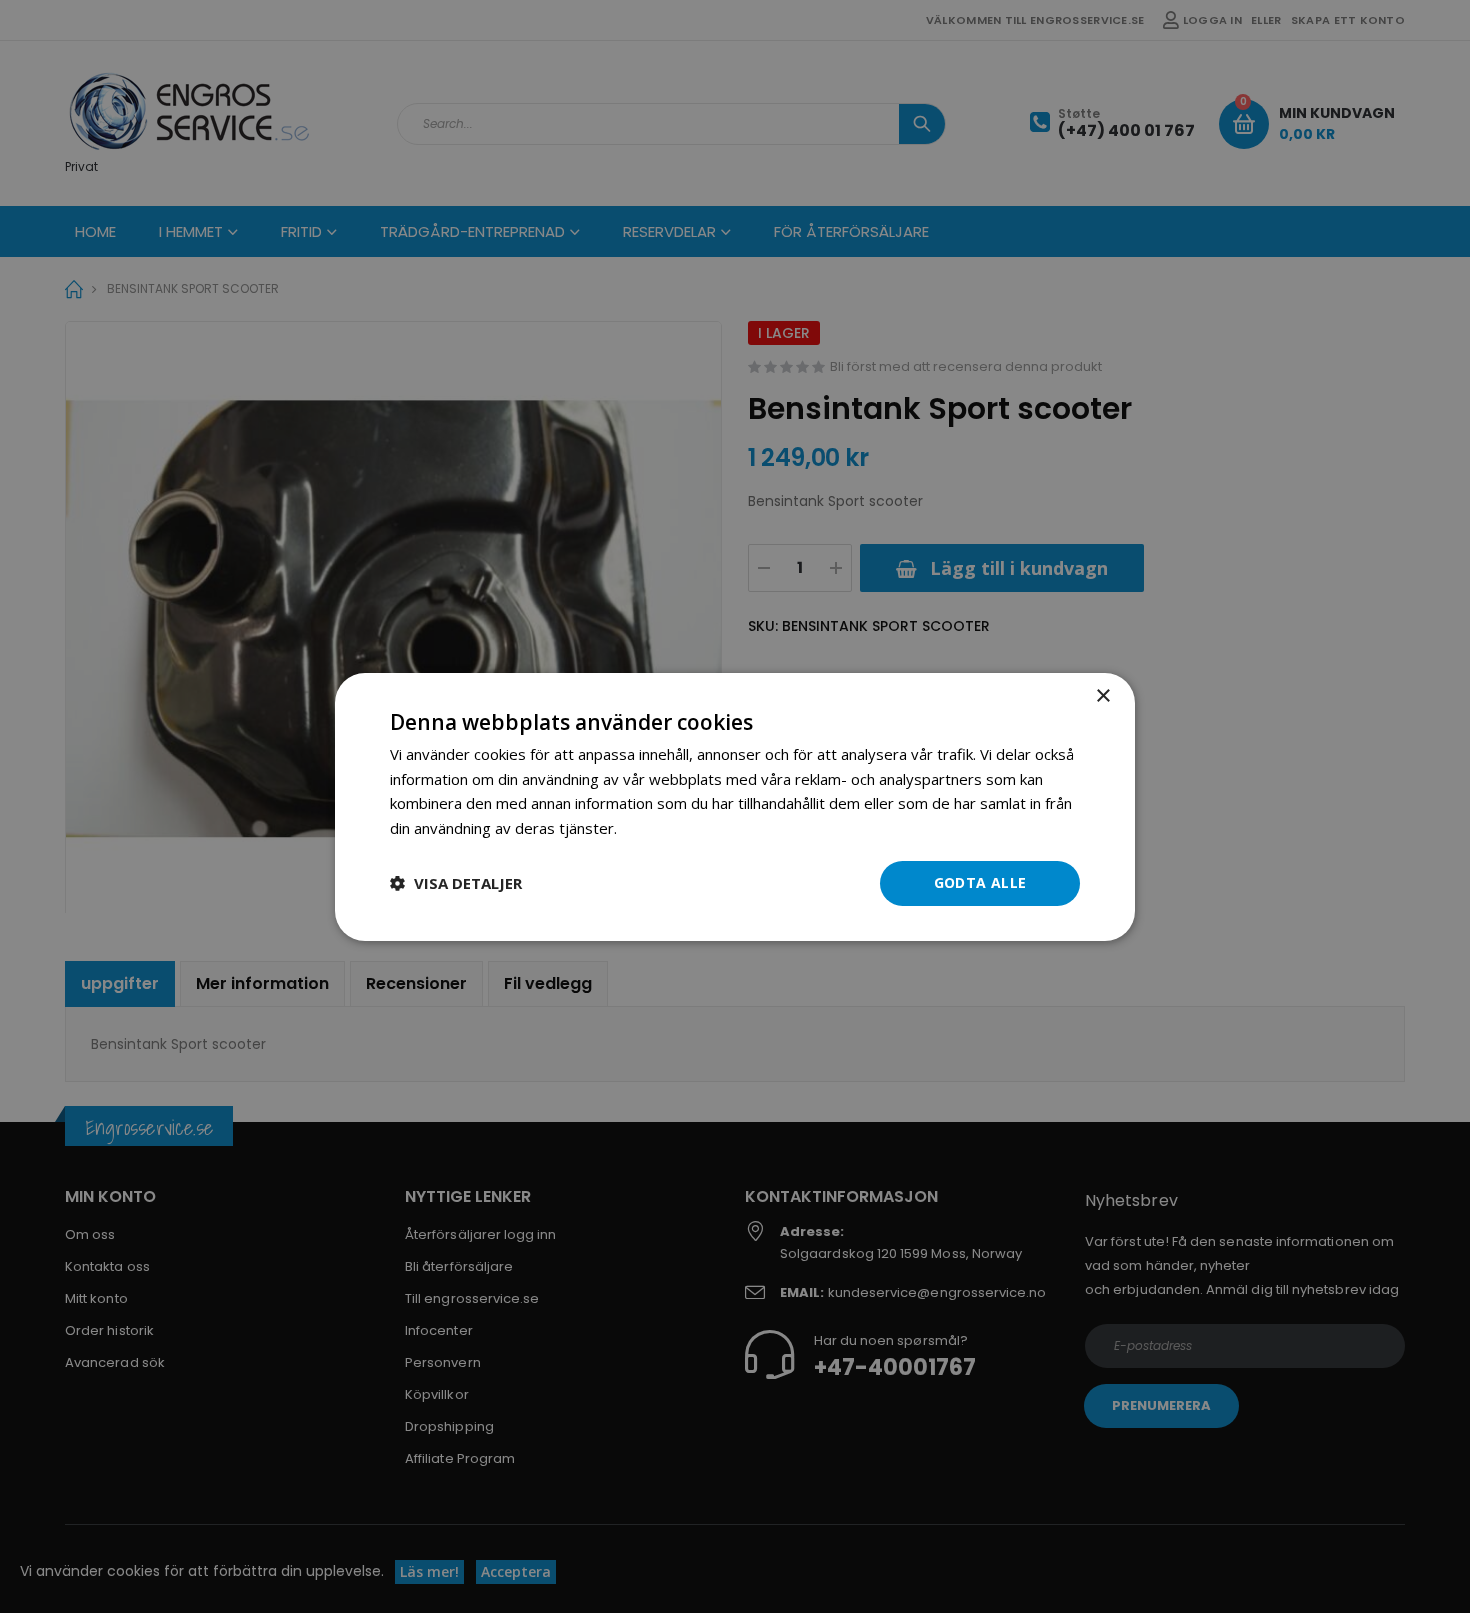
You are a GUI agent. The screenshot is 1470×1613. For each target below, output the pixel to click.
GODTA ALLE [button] (980, 882)
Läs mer (649, 828)
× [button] (1102, 695)
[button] (456, 883)
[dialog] (735, 806)
